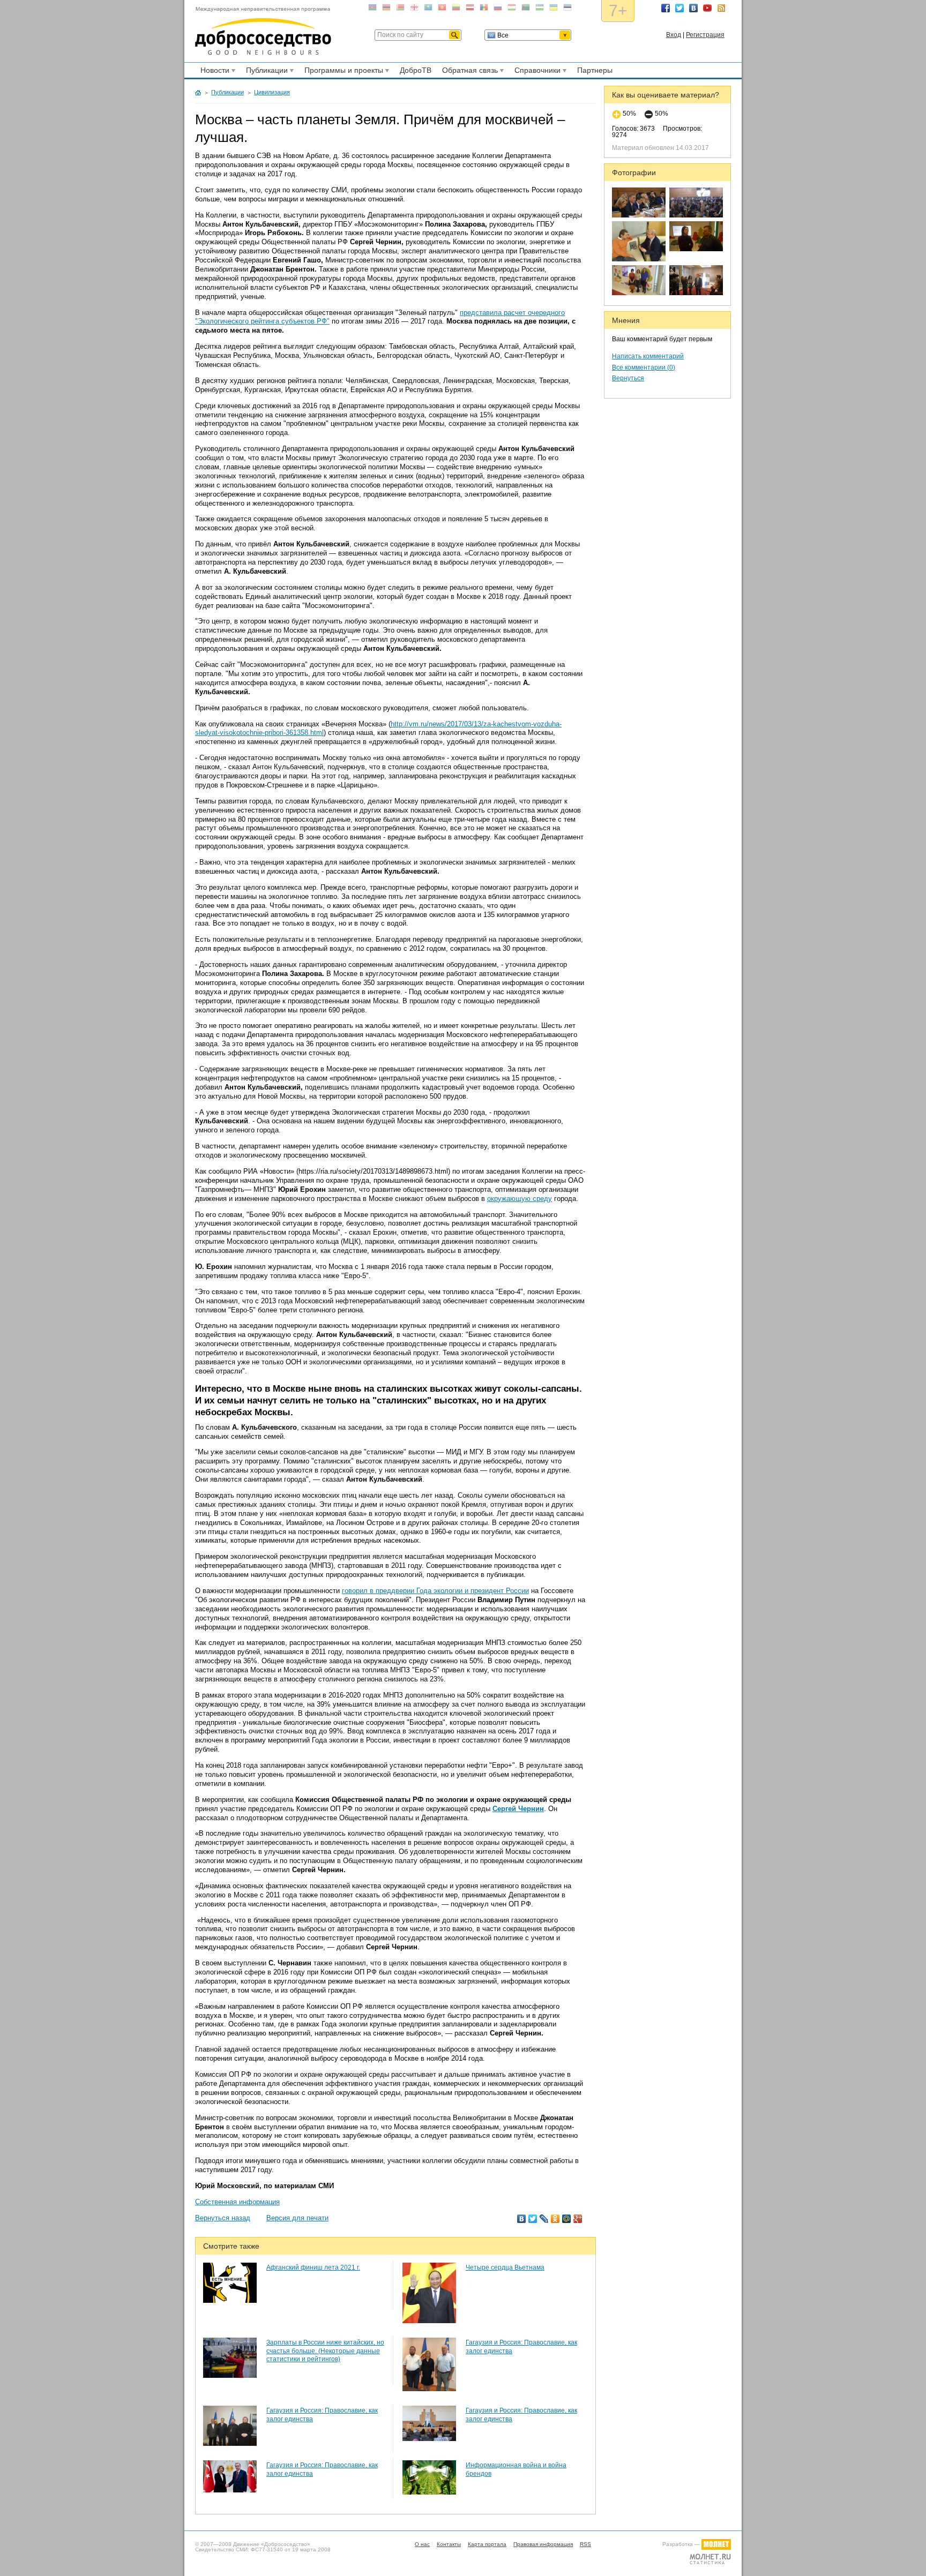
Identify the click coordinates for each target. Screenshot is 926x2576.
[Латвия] (470, 9)
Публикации (265, 72)
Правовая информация (543, 2544)
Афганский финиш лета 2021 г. (313, 2267)
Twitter (679, 8)
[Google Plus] (578, 2219)
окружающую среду (520, 1199)
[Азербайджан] (372, 9)
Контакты (449, 2544)
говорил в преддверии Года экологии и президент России (435, 1591)
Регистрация (705, 35)
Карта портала (487, 2544)
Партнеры (595, 70)
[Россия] (498, 9)
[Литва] (456, 9)
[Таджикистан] (512, 9)
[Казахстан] (428, 9)
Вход (674, 35)
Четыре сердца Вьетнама (505, 2267)
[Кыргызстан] (442, 9)
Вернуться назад (223, 2218)
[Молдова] (484, 9)
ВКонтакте (693, 8)
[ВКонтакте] (522, 2219)
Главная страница (198, 93)
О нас (422, 2544)
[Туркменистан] (526, 9)
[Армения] (386, 9)
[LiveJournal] (544, 2219)
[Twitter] (533, 2219)
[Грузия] (414, 9)
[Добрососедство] (263, 31)
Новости (213, 72)
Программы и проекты (342, 72)
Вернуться (628, 378)
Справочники (536, 72)
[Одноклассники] (555, 2219)
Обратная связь (468, 72)
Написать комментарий (648, 356)
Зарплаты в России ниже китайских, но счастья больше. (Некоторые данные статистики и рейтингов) (325, 2351)
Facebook (666, 8)
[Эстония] (567, 9)
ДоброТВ (416, 70)
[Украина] (554, 9)
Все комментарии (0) (644, 367)
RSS (721, 8)
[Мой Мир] (567, 2219)
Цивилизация (272, 92)
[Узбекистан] (540, 9)
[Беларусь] (400, 9)
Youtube (707, 8)
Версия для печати (297, 2218)
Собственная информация (237, 2202)
